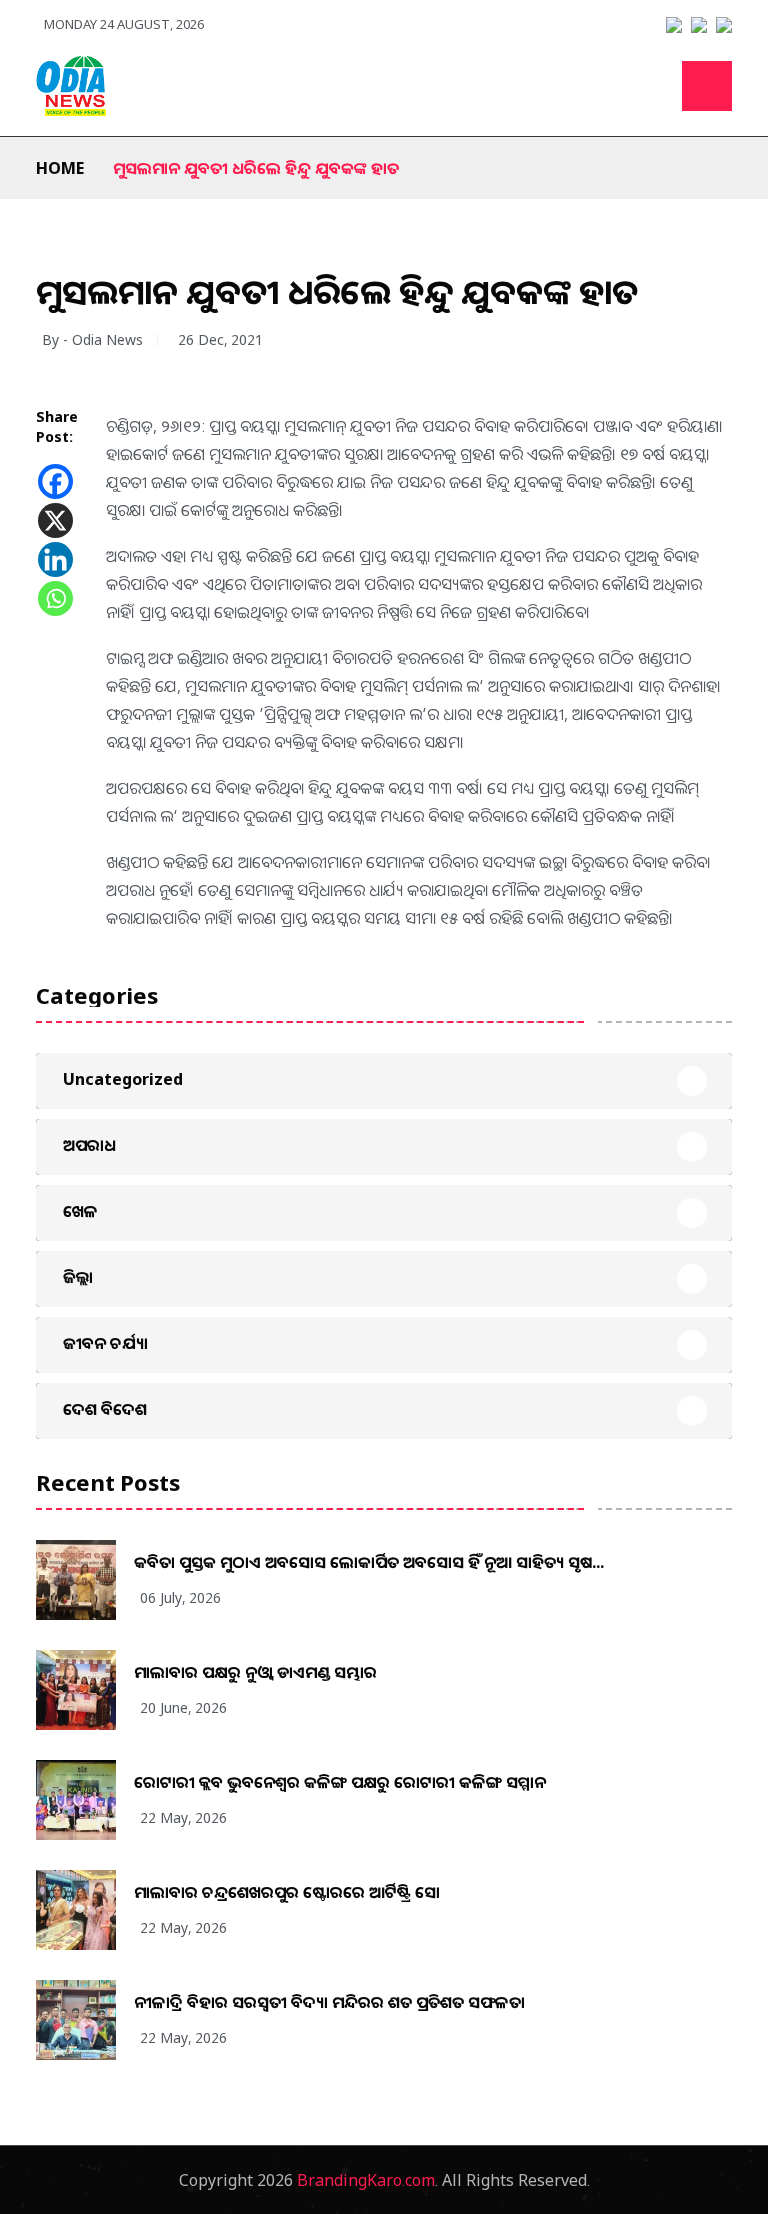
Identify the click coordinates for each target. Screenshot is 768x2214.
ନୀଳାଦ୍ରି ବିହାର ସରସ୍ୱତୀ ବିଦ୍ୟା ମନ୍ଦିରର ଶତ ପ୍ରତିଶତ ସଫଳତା (329, 2002)
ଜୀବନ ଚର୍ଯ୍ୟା (105, 1343)
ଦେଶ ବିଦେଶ (105, 1409)
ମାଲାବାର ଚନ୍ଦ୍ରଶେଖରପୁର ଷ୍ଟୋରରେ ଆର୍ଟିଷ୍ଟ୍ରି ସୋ (287, 1892)
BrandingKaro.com (366, 2180)
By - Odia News (92, 339)
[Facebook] (55, 481)
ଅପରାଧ (89, 1145)
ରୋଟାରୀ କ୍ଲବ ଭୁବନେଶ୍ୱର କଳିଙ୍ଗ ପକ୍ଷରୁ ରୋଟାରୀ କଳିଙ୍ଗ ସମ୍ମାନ (340, 1782)
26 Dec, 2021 (220, 339)
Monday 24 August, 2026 (124, 24)
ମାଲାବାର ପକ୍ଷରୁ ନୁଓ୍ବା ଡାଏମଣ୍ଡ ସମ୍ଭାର (255, 1672)
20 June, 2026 (183, 1707)
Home (60, 168)
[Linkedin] (55, 559)
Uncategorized (123, 1079)
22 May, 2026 (183, 1817)
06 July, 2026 (180, 1597)
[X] (55, 520)
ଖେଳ (80, 1211)
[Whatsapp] (55, 598)
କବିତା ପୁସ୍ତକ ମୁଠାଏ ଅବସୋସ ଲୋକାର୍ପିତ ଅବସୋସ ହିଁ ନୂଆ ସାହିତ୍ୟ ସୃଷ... (369, 1562)
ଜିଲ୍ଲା (78, 1277)
